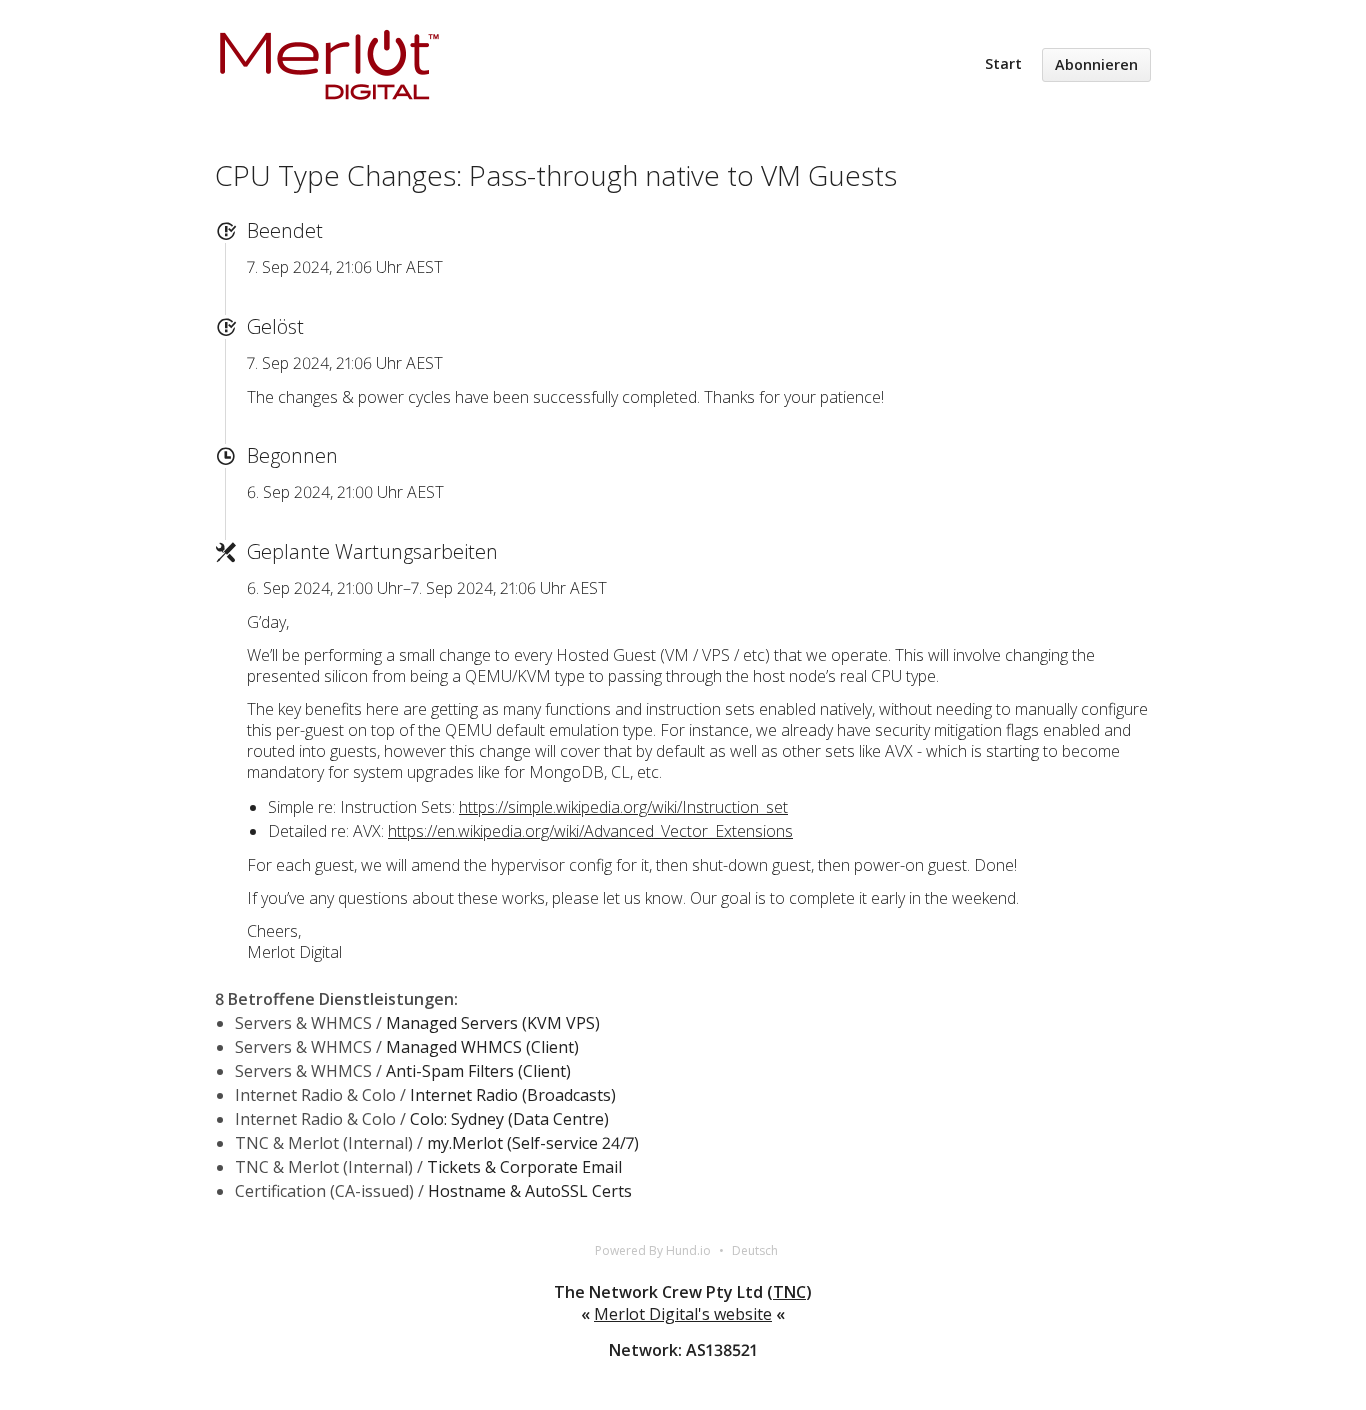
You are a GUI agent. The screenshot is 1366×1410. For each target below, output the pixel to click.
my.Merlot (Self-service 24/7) (533, 1143)
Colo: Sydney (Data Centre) (509, 1119)
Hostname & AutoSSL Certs (530, 1191)
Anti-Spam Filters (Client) (478, 1071)
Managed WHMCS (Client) (482, 1047)
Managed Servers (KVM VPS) (493, 1023)
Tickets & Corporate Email (524, 1167)
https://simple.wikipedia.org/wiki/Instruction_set (623, 807)
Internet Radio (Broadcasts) (513, 1095)
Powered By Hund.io (653, 1250)
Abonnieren (1096, 64)
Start (1003, 63)
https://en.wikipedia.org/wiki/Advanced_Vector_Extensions (590, 831)
